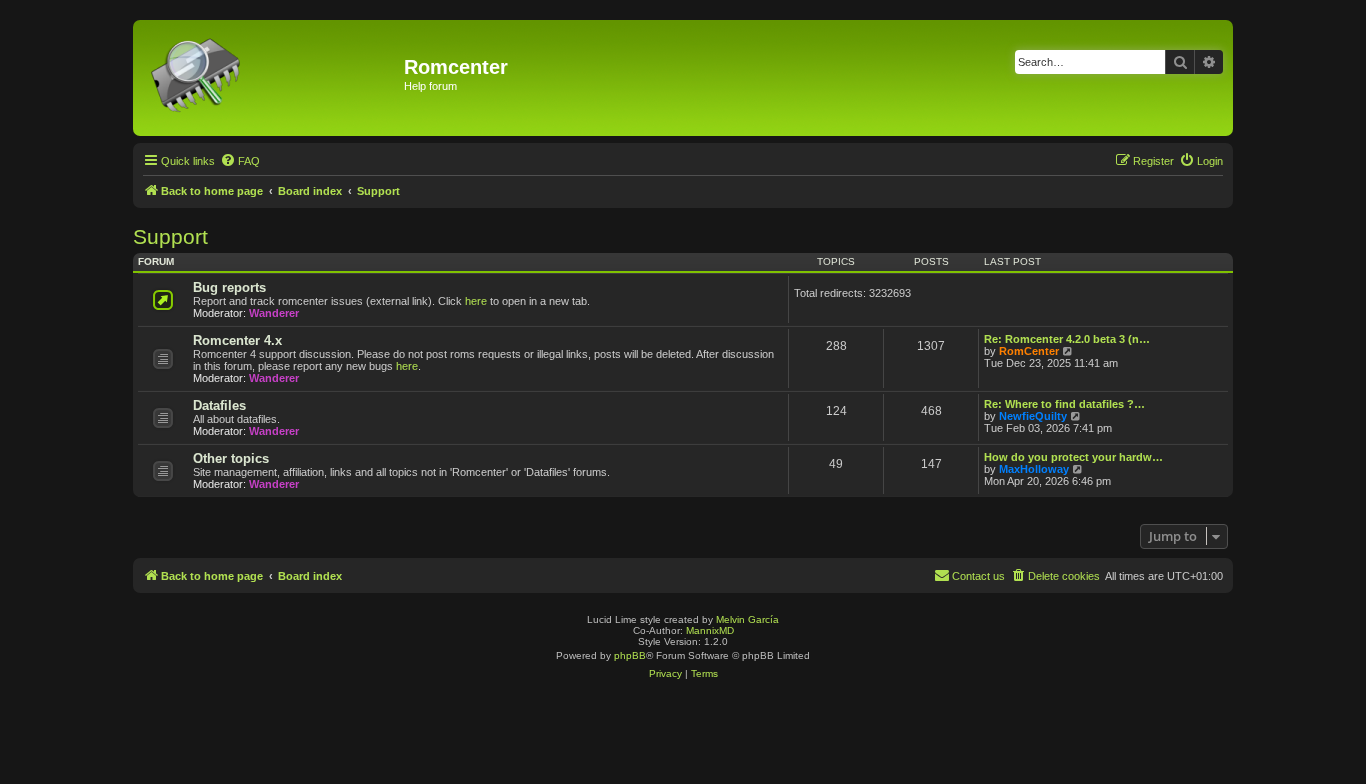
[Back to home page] (271, 78)
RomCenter (1029, 351)
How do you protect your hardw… (1073, 457)
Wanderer (274, 313)
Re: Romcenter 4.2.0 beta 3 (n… (1067, 339)
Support (170, 236)
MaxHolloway (1034, 469)
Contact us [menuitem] (978, 576)
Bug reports (229, 287)
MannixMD (710, 630)
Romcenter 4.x (237, 340)
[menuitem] (240, 161)
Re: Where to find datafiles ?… (1064, 404)
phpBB (630, 655)
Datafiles (219, 405)
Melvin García (747, 619)
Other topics (231, 458)
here (476, 301)
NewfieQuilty (1033, 416)
